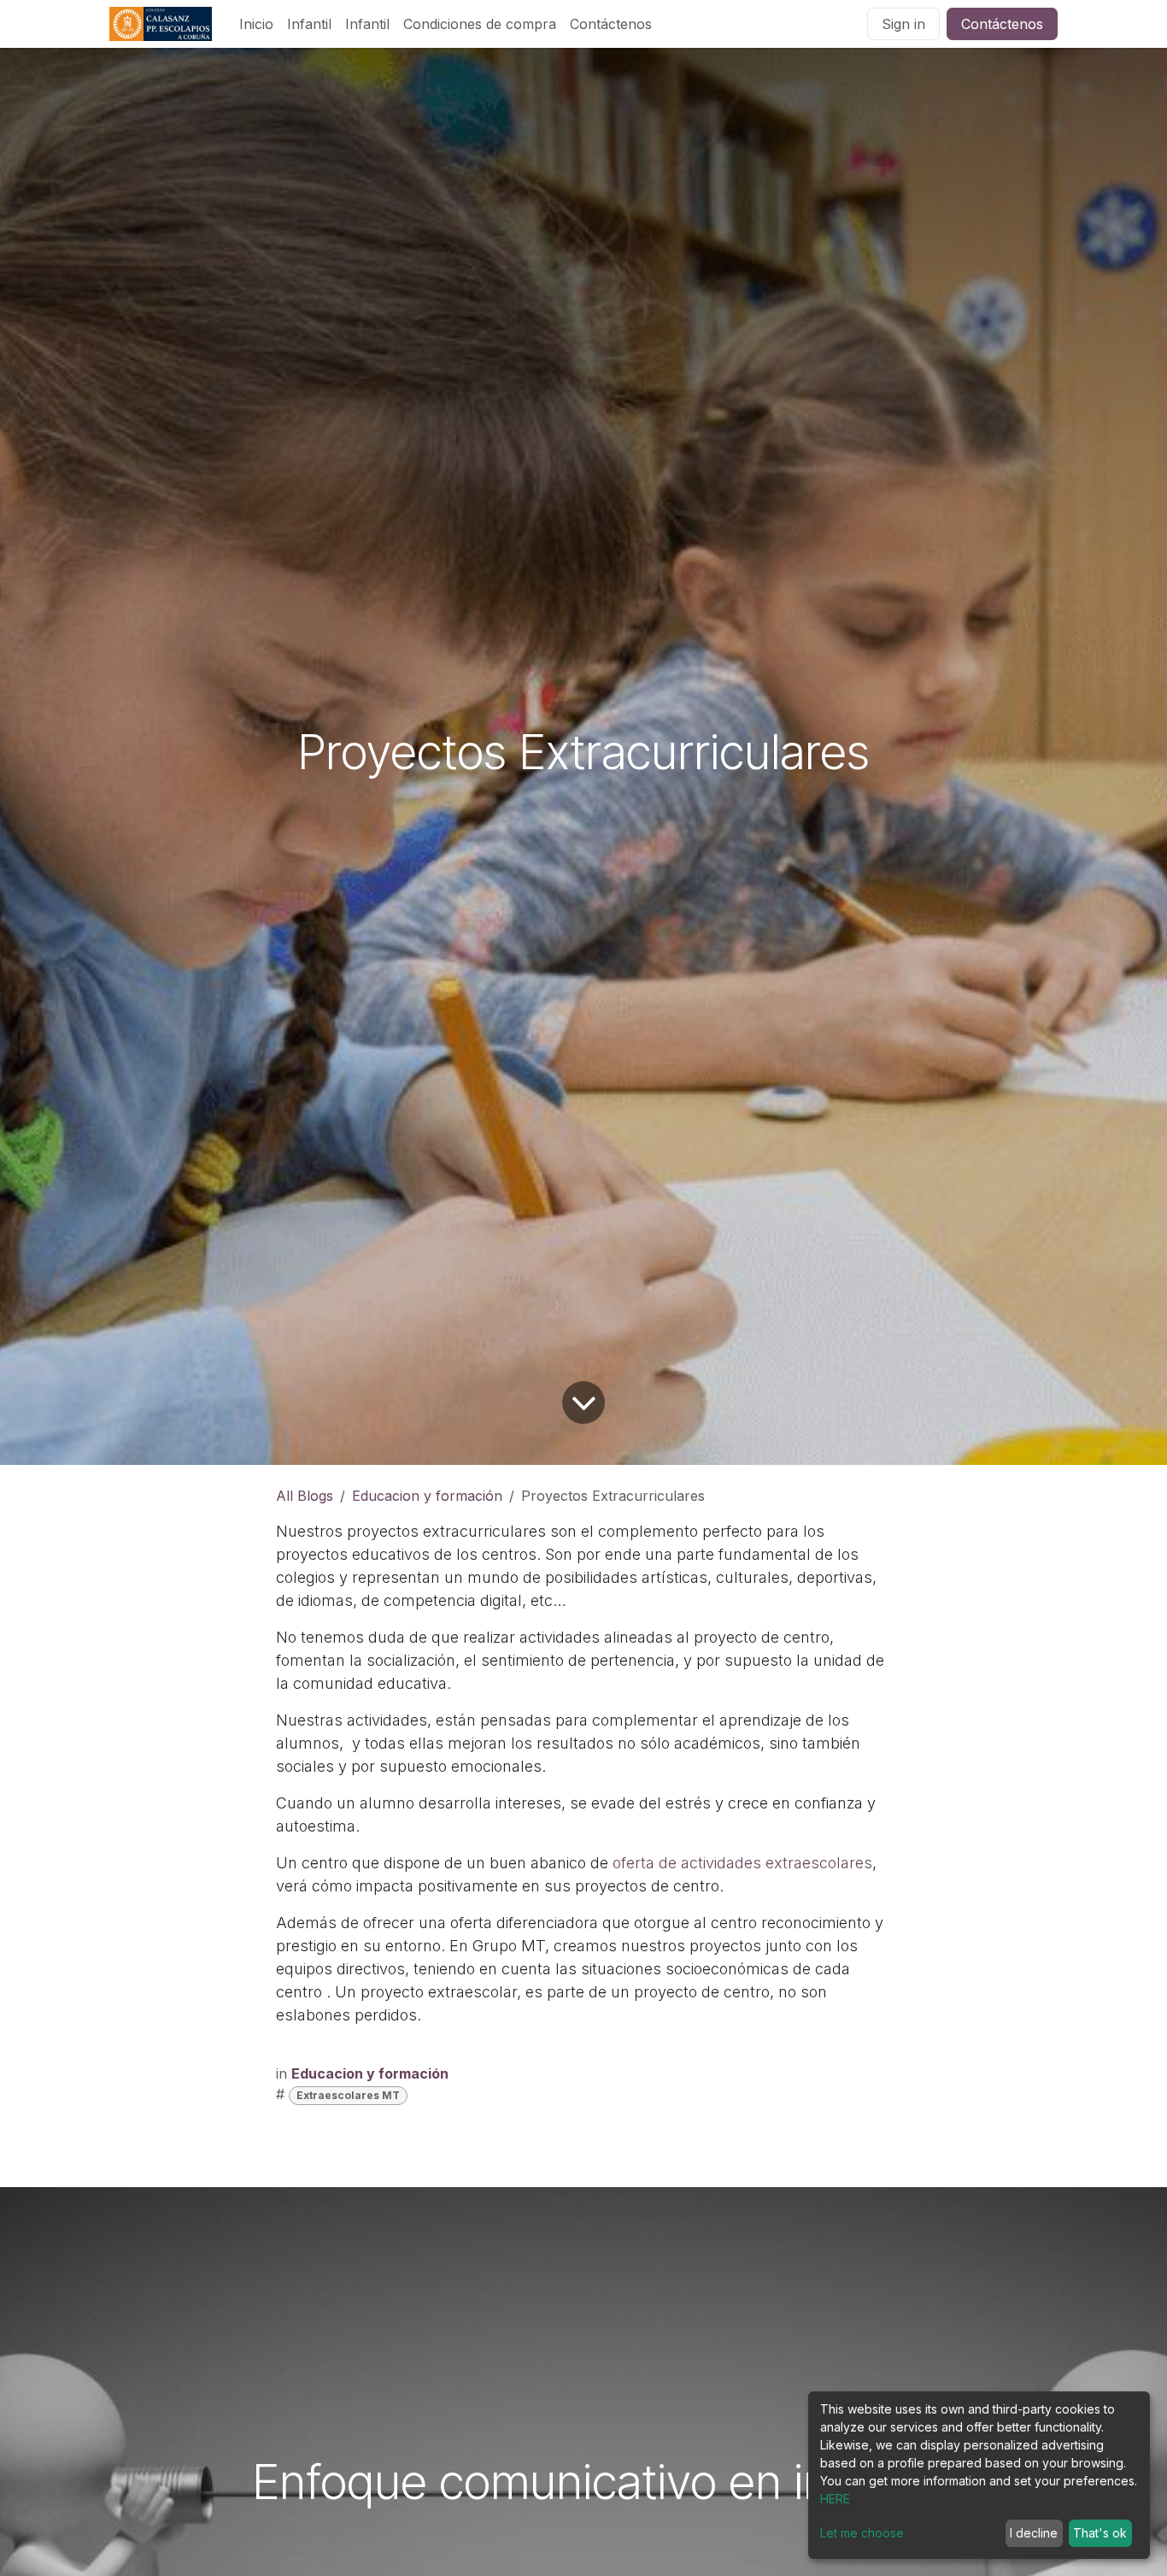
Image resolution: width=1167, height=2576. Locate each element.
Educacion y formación (427, 1496)
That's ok (1100, 2533)
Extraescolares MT (348, 2095)
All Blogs (305, 1496)
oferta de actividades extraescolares (742, 1863)
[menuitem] (256, 24)
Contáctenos (1002, 24)
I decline (1034, 2533)
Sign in (903, 24)
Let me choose (862, 2533)
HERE (835, 2499)
